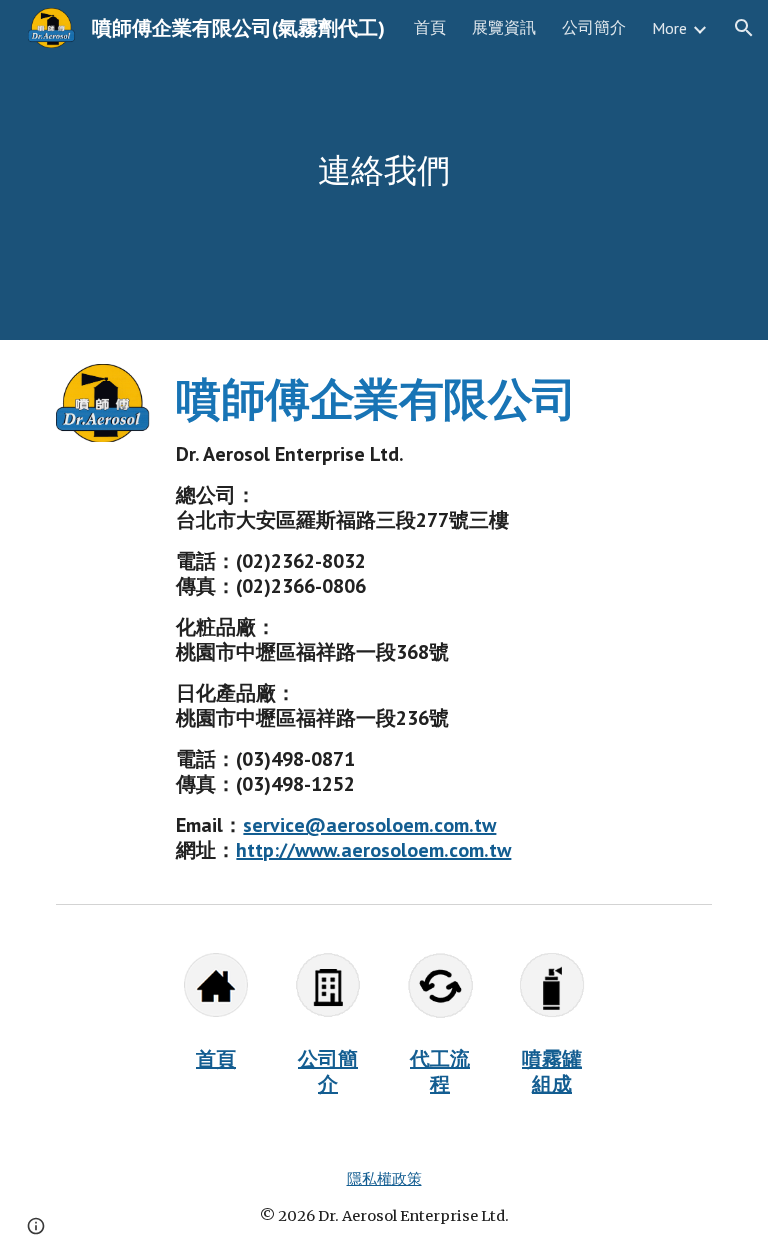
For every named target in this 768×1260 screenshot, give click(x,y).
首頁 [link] (430, 27)
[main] (383, 170)
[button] (744, 28)
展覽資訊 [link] (504, 27)
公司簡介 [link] (594, 27)
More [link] (669, 28)
